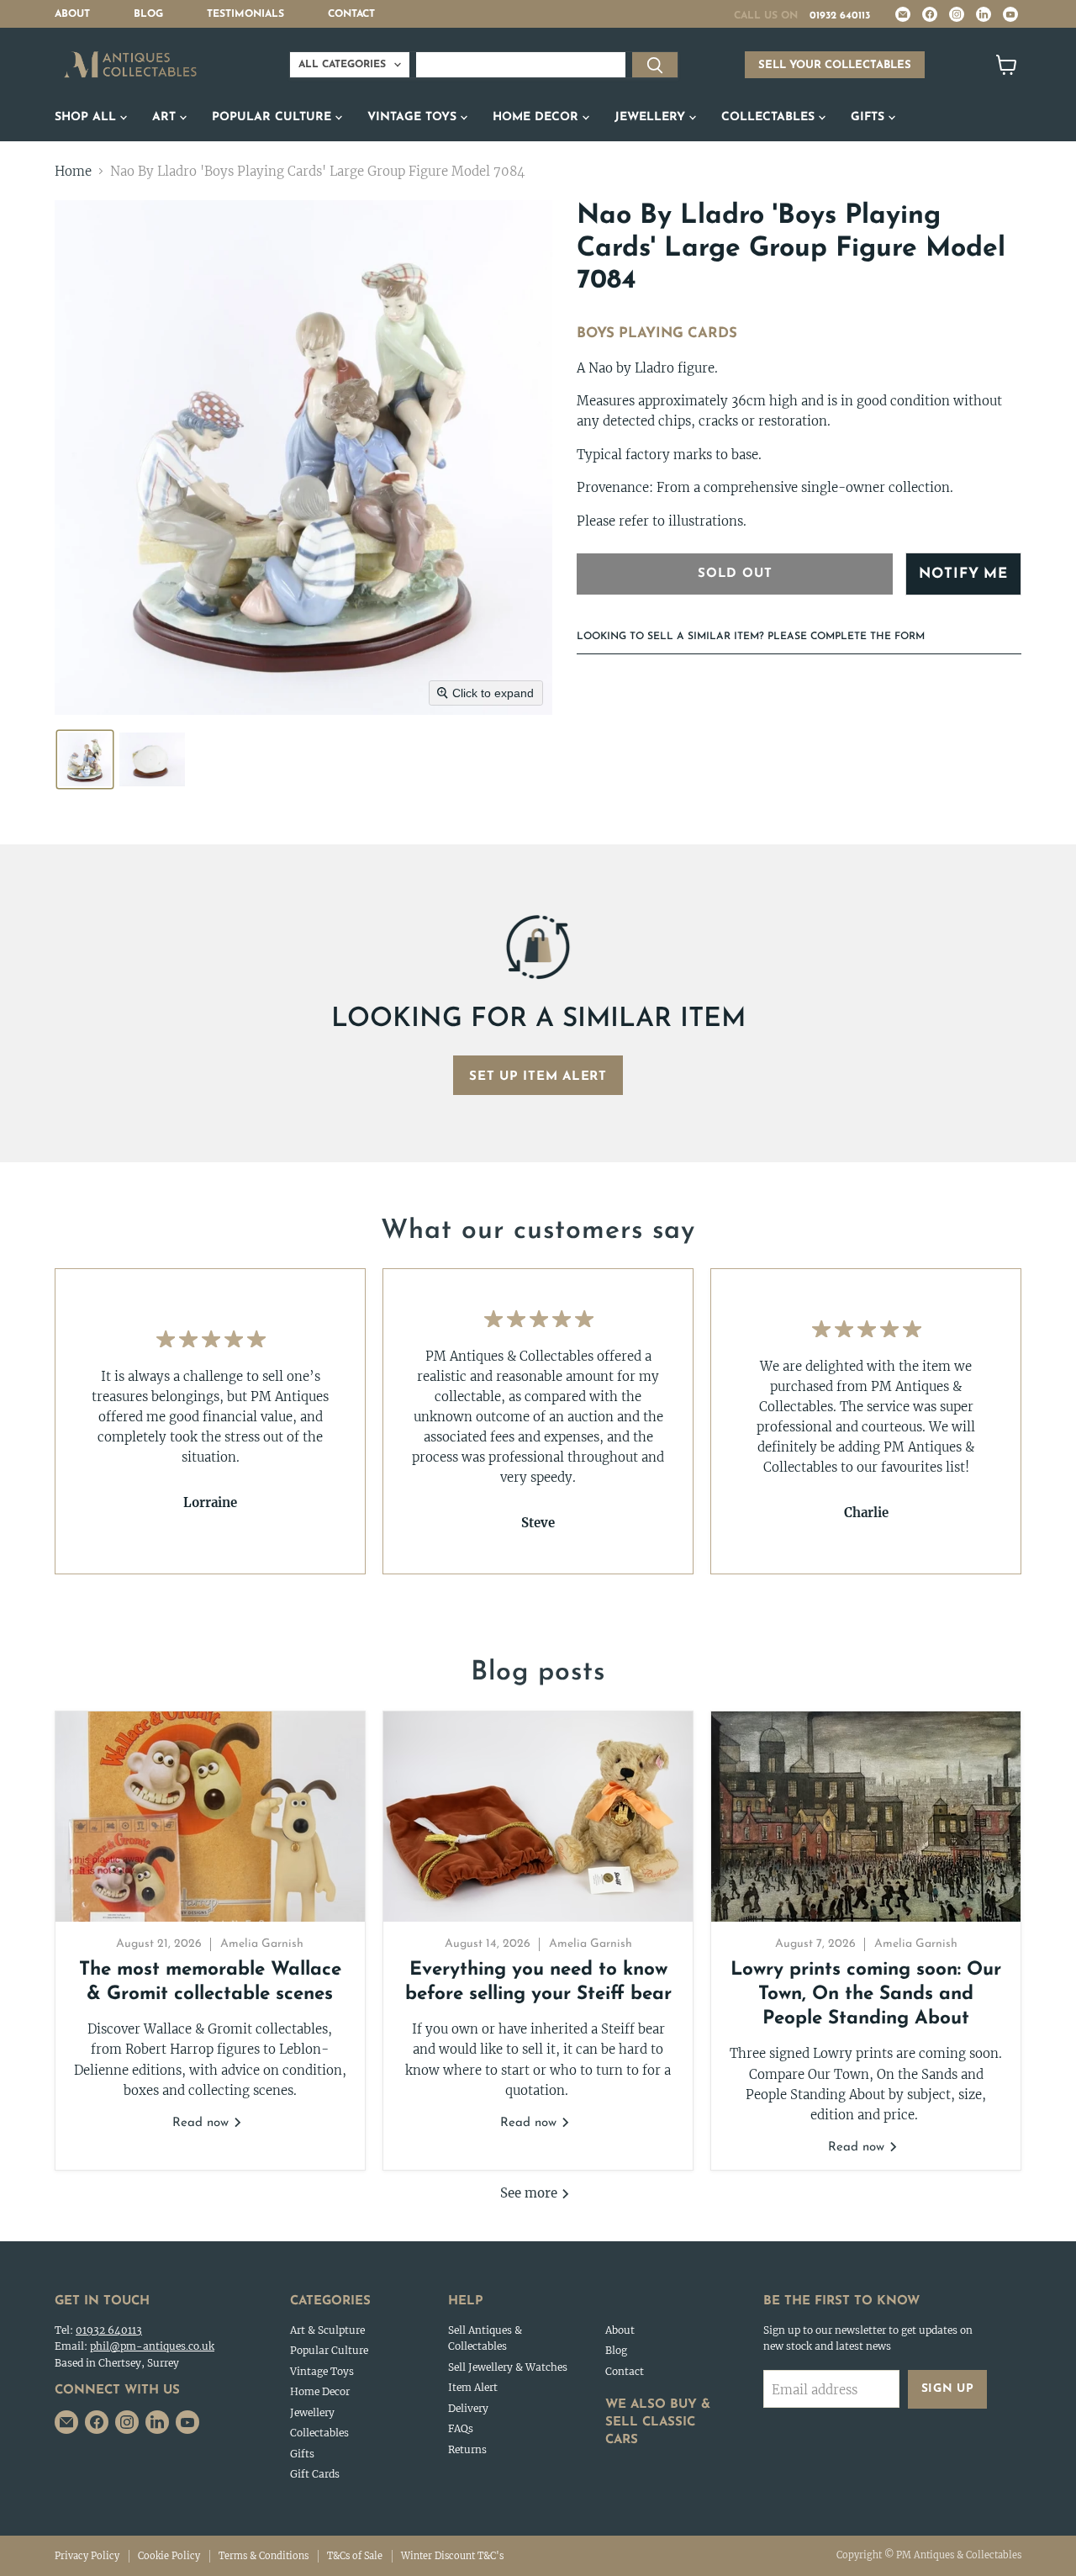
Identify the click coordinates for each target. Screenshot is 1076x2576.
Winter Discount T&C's (452, 2556)
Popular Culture (274, 117)
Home (73, 171)
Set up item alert (538, 1077)
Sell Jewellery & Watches (508, 2367)
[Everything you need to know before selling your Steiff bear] (538, 1817)
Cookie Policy (169, 2556)
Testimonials (245, 14)
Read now (203, 2123)
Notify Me (963, 574)
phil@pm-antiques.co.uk (152, 2346)
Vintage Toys (414, 117)
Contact (351, 14)
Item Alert (473, 2387)
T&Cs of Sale (355, 2556)
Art (166, 117)
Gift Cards (315, 2474)
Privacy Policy (87, 2556)
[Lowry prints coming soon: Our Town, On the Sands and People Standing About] (866, 1817)
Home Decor (538, 117)
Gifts (870, 117)
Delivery (468, 2408)
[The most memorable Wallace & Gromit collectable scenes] (210, 1817)
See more (530, 2193)
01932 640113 (840, 16)
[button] (85, 759)
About (72, 14)
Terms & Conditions (264, 2556)
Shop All (87, 117)
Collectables (770, 117)
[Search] (655, 65)
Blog (148, 14)
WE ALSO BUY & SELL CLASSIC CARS (658, 2423)
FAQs (461, 2428)
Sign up (948, 2389)
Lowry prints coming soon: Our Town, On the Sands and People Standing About (866, 1995)
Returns (467, 2449)
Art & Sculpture (327, 2330)
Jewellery (652, 117)
